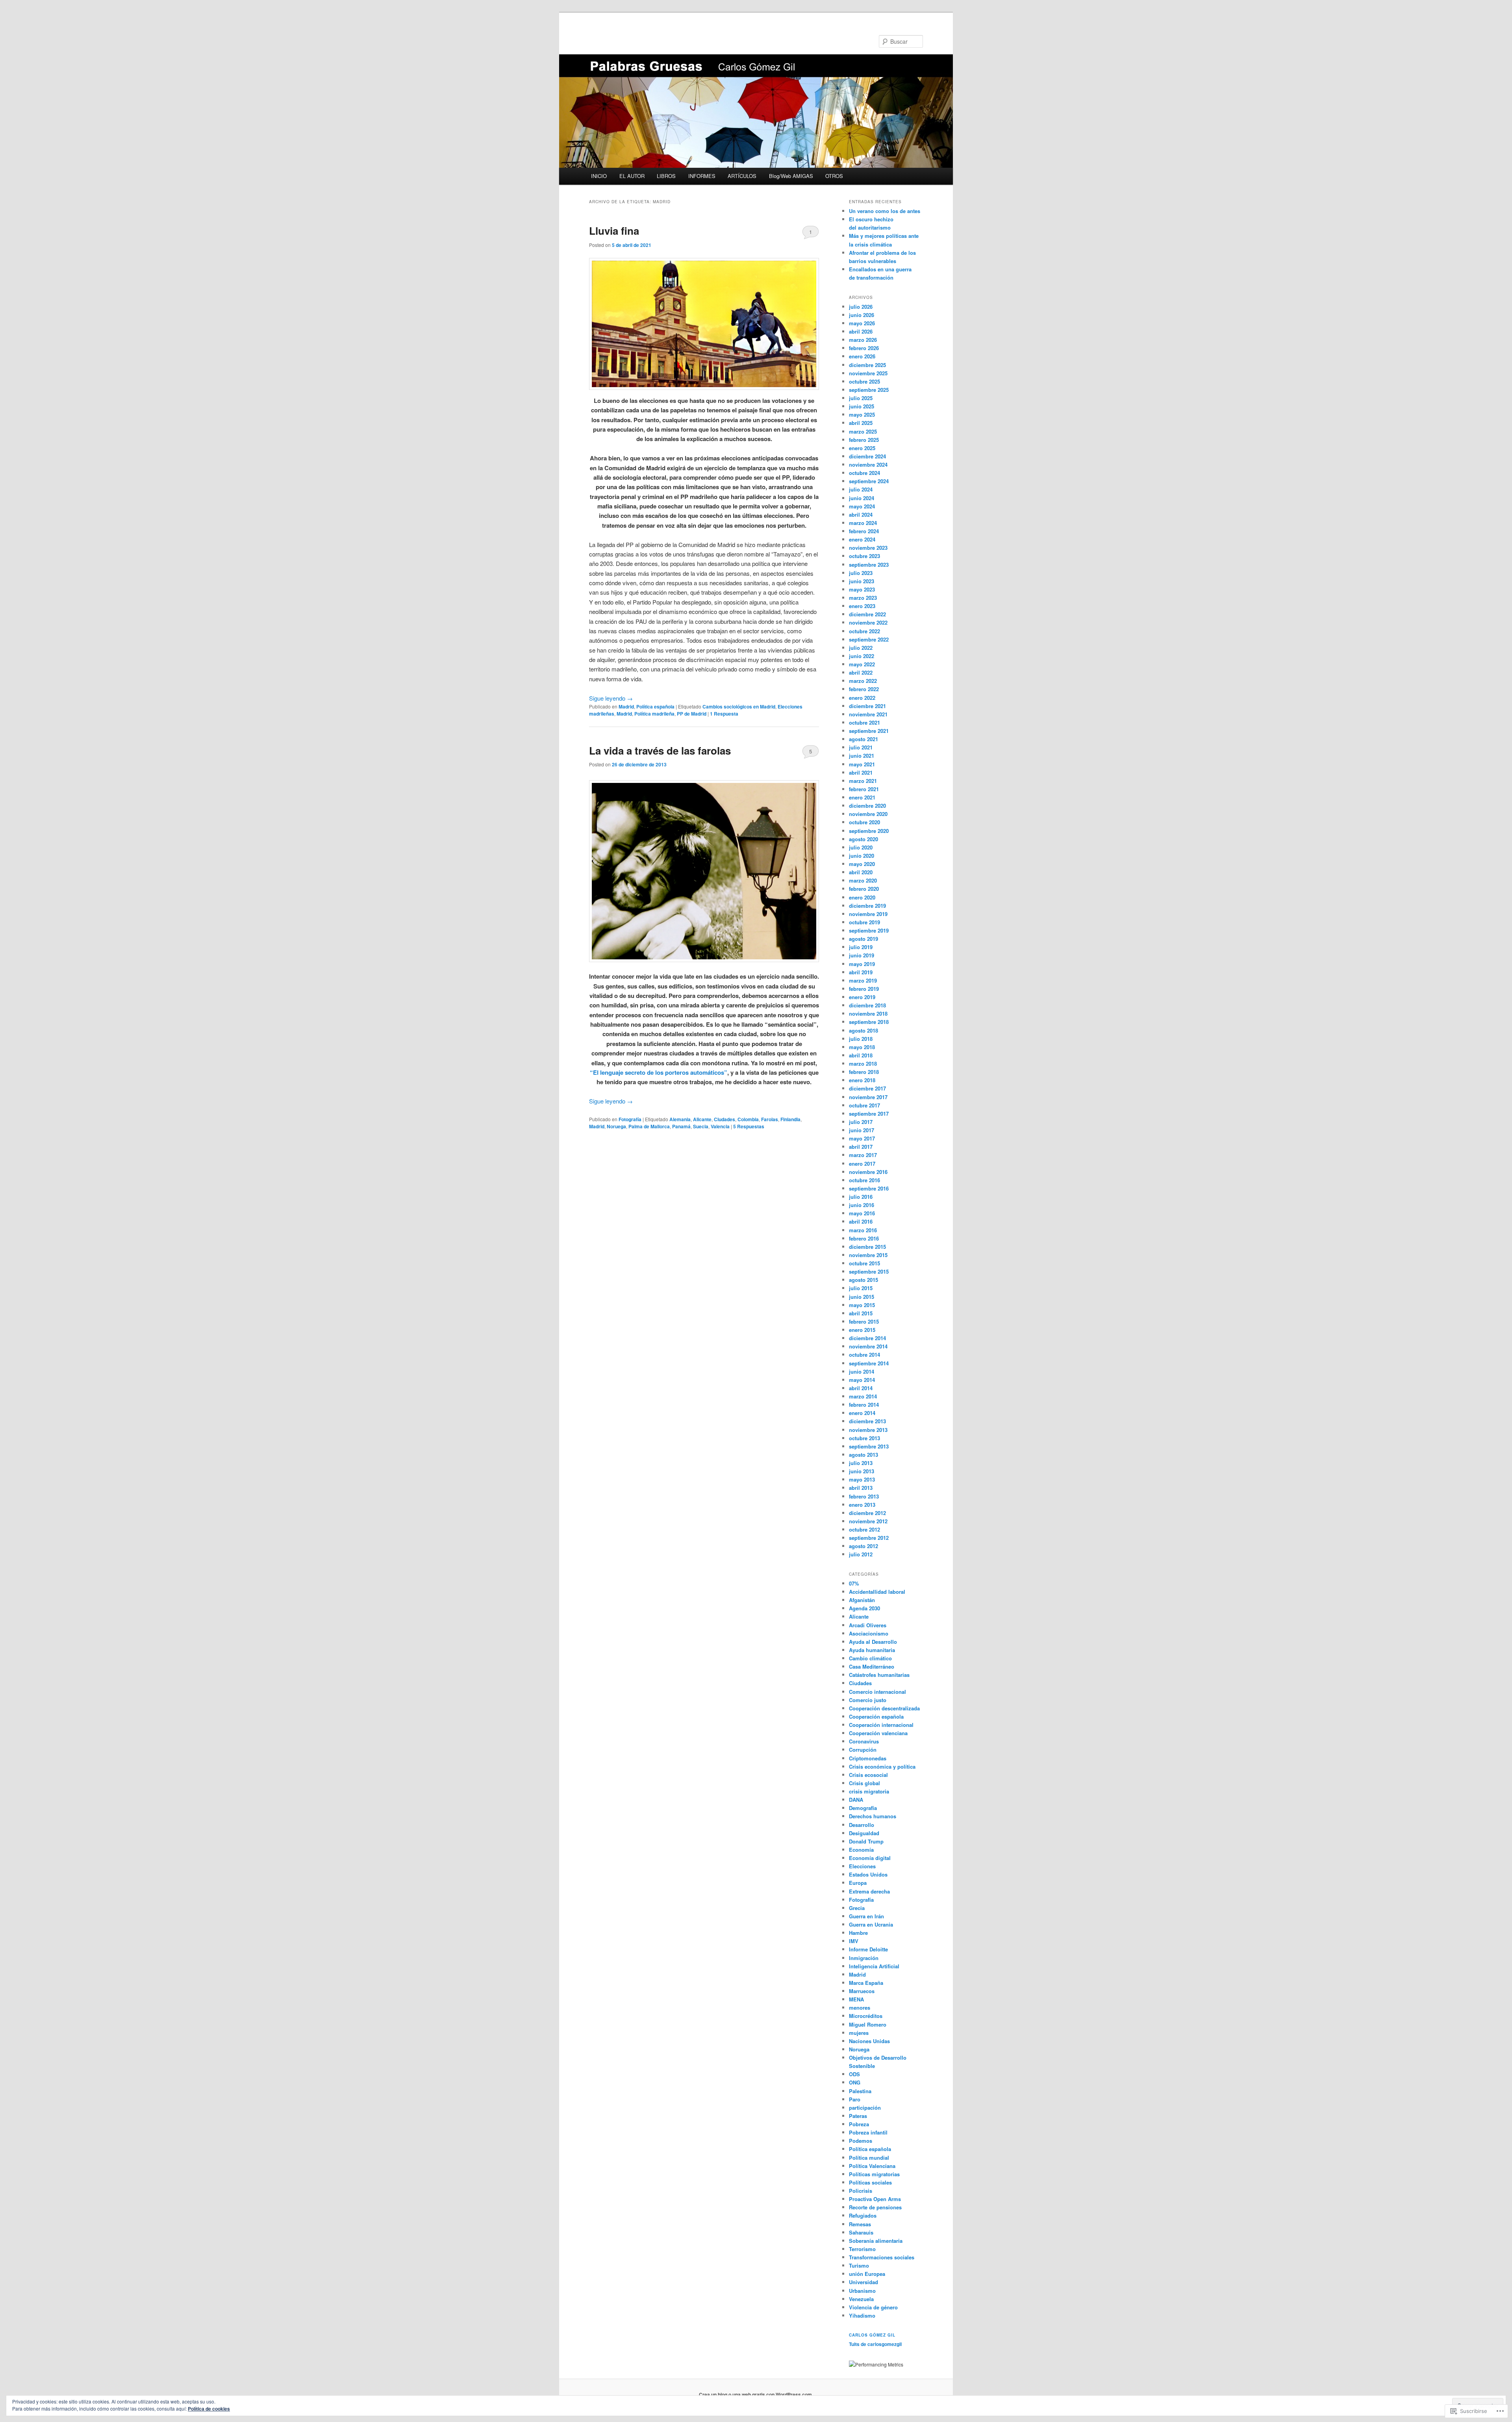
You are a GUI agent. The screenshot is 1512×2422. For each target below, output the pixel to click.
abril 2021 (861, 772)
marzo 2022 (863, 681)
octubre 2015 (864, 1263)
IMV (854, 1941)
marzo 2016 (863, 1230)
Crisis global (864, 1783)
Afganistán (862, 1600)
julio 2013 (861, 1463)
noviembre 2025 (868, 373)
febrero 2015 (864, 1321)
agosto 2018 (863, 1030)
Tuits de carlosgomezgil (875, 2344)
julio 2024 (861, 489)
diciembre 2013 (867, 1421)
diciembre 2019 (867, 906)
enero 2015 (862, 1330)
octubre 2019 (864, 922)
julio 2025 (861, 398)
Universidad (863, 2282)
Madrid (626, 707)
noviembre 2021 (868, 714)
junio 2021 (862, 756)
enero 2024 (862, 539)
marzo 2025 (863, 431)
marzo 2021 (863, 781)
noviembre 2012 (868, 1521)
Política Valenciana (872, 2166)
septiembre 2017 (869, 1114)
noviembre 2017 (868, 1097)
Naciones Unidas (869, 2041)
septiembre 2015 (869, 1271)
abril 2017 (861, 1147)
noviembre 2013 (868, 1430)
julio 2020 (861, 847)
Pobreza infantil (868, 2132)
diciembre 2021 (867, 706)
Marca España (866, 1983)
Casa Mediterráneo (872, 1666)
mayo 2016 (862, 1213)
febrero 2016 (864, 1238)
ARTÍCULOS (742, 176)
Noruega (616, 1126)
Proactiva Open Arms (875, 2199)
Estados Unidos (868, 1874)
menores (860, 2008)
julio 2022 (861, 648)
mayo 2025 (862, 414)
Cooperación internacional (881, 1725)
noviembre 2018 (868, 1013)
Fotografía (630, 1119)
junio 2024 (862, 498)
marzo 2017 (863, 1155)
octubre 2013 (864, 1438)
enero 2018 (862, 1080)
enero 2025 (862, 448)
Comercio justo (868, 1700)
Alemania (680, 1119)
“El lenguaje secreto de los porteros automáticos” (659, 1072)
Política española (655, 707)
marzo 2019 (863, 980)
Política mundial (869, 2158)
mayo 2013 (862, 1479)
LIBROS (666, 176)
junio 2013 (862, 1471)
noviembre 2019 (868, 914)
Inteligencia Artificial (874, 1966)
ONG (855, 2082)
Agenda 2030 (864, 1608)
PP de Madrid (692, 714)
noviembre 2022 (868, 622)
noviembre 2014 (868, 1346)
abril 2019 (861, 972)
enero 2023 (862, 606)
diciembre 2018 (867, 1005)
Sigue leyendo (611, 698)
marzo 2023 (863, 598)
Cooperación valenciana (878, 1733)
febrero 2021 (864, 789)
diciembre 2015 (867, 1247)
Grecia (857, 1908)
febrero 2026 (864, 348)
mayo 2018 (862, 1047)
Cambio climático (870, 1658)
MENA (856, 1999)
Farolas (770, 1119)
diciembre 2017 (867, 1088)
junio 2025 (862, 406)
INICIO (599, 176)
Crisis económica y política (882, 1766)
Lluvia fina (614, 231)
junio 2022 (862, 656)
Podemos (861, 2141)
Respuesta (724, 714)
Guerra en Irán (866, 1916)
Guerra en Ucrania (871, 1924)
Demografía (863, 1808)
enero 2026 (862, 356)
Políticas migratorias (874, 2174)
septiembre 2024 (869, 481)
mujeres (859, 2033)
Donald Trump (866, 1841)
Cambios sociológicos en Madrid (739, 707)
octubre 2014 (864, 1355)
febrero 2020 (864, 889)
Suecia (701, 1126)
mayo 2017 (862, 1138)
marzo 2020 (863, 880)
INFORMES (702, 176)
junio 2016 (862, 1205)
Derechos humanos (873, 1816)
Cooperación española (876, 1716)
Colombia (748, 1119)
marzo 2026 (863, 340)
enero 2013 (862, 1505)
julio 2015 (861, 1288)
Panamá (681, 1126)
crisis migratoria (869, 1791)
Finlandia (790, 1119)
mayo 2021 (862, 764)
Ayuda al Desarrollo (873, 1642)
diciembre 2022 (867, 614)
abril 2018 (861, 1055)
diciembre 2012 (867, 1513)
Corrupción (863, 1750)
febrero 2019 (864, 989)
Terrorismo (862, 2249)
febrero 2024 (864, 531)
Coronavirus (864, 1741)
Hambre (858, 1933)
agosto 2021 (863, 739)
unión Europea (867, 2274)
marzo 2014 (863, 1396)
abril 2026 (861, 331)
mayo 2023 (862, 589)
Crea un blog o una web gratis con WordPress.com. (756, 2394)
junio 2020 (862, 856)
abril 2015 (861, 1313)
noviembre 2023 (868, 548)
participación (865, 2108)
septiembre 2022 (869, 639)
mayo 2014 (862, 1380)
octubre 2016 (864, 1180)
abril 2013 (861, 1488)
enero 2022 (862, 698)
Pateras (858, 2116)
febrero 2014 (864, 1405)
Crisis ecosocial (868, 1775)
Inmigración (864, 1958)
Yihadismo (862, 2315)
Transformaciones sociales (882, 2257)
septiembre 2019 (869, 930)
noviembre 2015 (868, 1255)
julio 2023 (861, 573)
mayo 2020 (862, 864)
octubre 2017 (864, 1105)
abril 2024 (861, 515)
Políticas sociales (870, 2182)
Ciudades (724, 1119)
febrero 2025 (864, 440)
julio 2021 (861, 747)
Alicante (702, 1119)
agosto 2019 (863, 939)
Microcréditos (866, 2016)
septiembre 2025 (869, 390)
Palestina (860, 2091)
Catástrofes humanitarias (879, 1675)
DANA (856, 1800)
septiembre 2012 (869, 1538)
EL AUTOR (632, 176)
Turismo (859, 2265)
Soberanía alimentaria (876, 2241)
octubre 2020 (864, 822)
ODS (854, 2074)
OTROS (834, 176)
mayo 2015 (862, 1305)
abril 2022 (861, 672)
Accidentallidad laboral (877, 1592)
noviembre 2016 (868, 1172)
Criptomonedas (868, 1758)
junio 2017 (862, 1130)
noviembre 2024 (868, 465)
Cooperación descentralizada (884, 1708)
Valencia (720, 1126)
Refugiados (863, 2215)
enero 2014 (862, 1413)
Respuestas (749, 1126)
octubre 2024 (864, 473)
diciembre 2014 (867, 1338)
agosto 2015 (863, 1280)
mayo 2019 (862, 964)
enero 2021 (862, 797)
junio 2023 (862, 581)
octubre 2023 (864, 556)
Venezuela (861, 2299)
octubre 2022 (864, 631)
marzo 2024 (863, 523)
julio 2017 (861, 1122)
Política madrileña (654, 714)
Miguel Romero (868, 2024)
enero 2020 (862, 897)
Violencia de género (873, 2307)
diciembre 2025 (867, 365)
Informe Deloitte (868, 1949)
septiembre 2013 (869, 1446)
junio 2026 (862, 315)
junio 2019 (862, 955)
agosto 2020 (863, 839)
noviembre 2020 (868, 814)
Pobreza (859, 2124)
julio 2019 (861, 947)
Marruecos (862, 1991)
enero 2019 (862, 997)
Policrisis (861, 2191)
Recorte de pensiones (875, 2207)
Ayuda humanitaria (872, 1650)
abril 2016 (861, 1221)
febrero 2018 (864, 1072)
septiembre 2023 (869, 565)
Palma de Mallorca (649, 1126)
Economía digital (870, 1858)
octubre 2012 (864, 1529)
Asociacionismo (869, 1633)
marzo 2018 (863, 1064)
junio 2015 (862, 1297)
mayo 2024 (862, 506)
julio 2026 (861, 307)
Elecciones (862, 1866)
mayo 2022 (862, 664)
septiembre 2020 (869, 831)
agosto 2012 (863, 1546)
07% (854, 1583)
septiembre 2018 (869, 1022)
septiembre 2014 (869, 1363)
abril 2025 (861, 423)
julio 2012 (861, 1554)
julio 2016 (861, 1197)
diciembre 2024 (867, 456)
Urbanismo (862, 2291)
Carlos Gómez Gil (872, 2335)
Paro (855, 2099)
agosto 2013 (863, 1455)
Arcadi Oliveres (868, 1625)
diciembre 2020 (867, 806)
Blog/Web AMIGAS (791, 176)
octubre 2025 (864, 381)
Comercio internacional (877, 1692)
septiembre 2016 (869, 1188)
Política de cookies (209, 2409)
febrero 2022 (864, 689)
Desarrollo (862, 1825)
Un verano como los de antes (885, 211)
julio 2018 (861, 1039)
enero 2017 (862, 1164)
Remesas (860, 2224)
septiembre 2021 (869, 731)
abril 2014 (861, 1388)
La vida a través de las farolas (660, 750)
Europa (858, 1883)
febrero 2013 (864, 1496)
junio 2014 (862, 1371)
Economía (861, 1850)
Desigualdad (864, 1833)
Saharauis (861, 2232)
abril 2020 (861, 872)
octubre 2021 (864, 722)
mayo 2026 (862, 323)
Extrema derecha (869, 1891)
